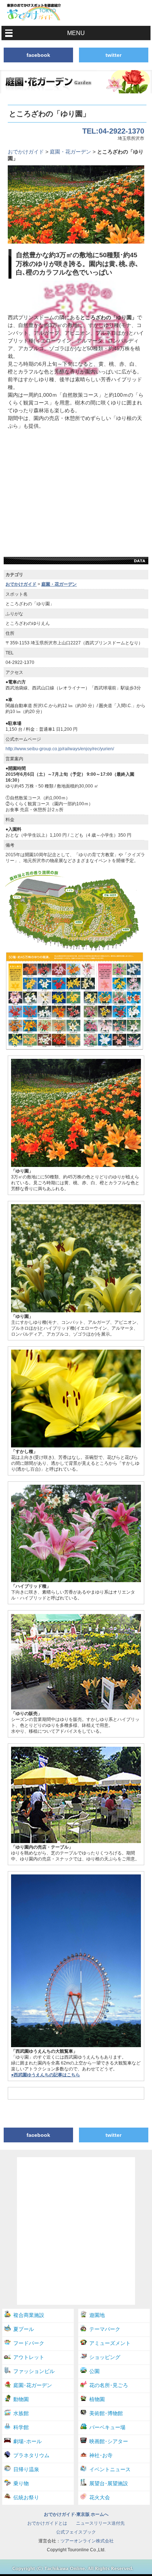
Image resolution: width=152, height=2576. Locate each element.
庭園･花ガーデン (33, 2385)
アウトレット (29, 2357)
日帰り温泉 (26, 2469)
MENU (76, 33)
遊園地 (97, 2315)
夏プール (24, 2329)
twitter (113, 55)
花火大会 (100, 2497)
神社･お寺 (101, 2455)
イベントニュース (110, 2469)
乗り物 (21, 2483)
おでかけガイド (26, 152)
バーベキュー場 (107, 2427)
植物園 (97, 2399)
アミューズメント (110, 2343)
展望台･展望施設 (109, 2483)
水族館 (21, 2413)
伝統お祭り (26, 2497)
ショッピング (105, 2357)
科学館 (21, 2427)
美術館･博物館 (106, 2413)
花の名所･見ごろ (109, 2385)
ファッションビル (34, 2371)
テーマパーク (105, 2329)
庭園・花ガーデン (70, 152)
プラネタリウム (31, 2455)
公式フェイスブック (76, 2532)
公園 (94, 2371)
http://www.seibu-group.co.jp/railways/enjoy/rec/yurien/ (60, 749)
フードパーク (29, 2343)
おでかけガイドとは (47, 2523)
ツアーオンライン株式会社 (87, 2541)
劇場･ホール (27, 2441)
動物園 (21, 2399)
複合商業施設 (29, 2315)
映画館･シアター (109, 2441)
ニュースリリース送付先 (100, 2523)
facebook (38, 55)
